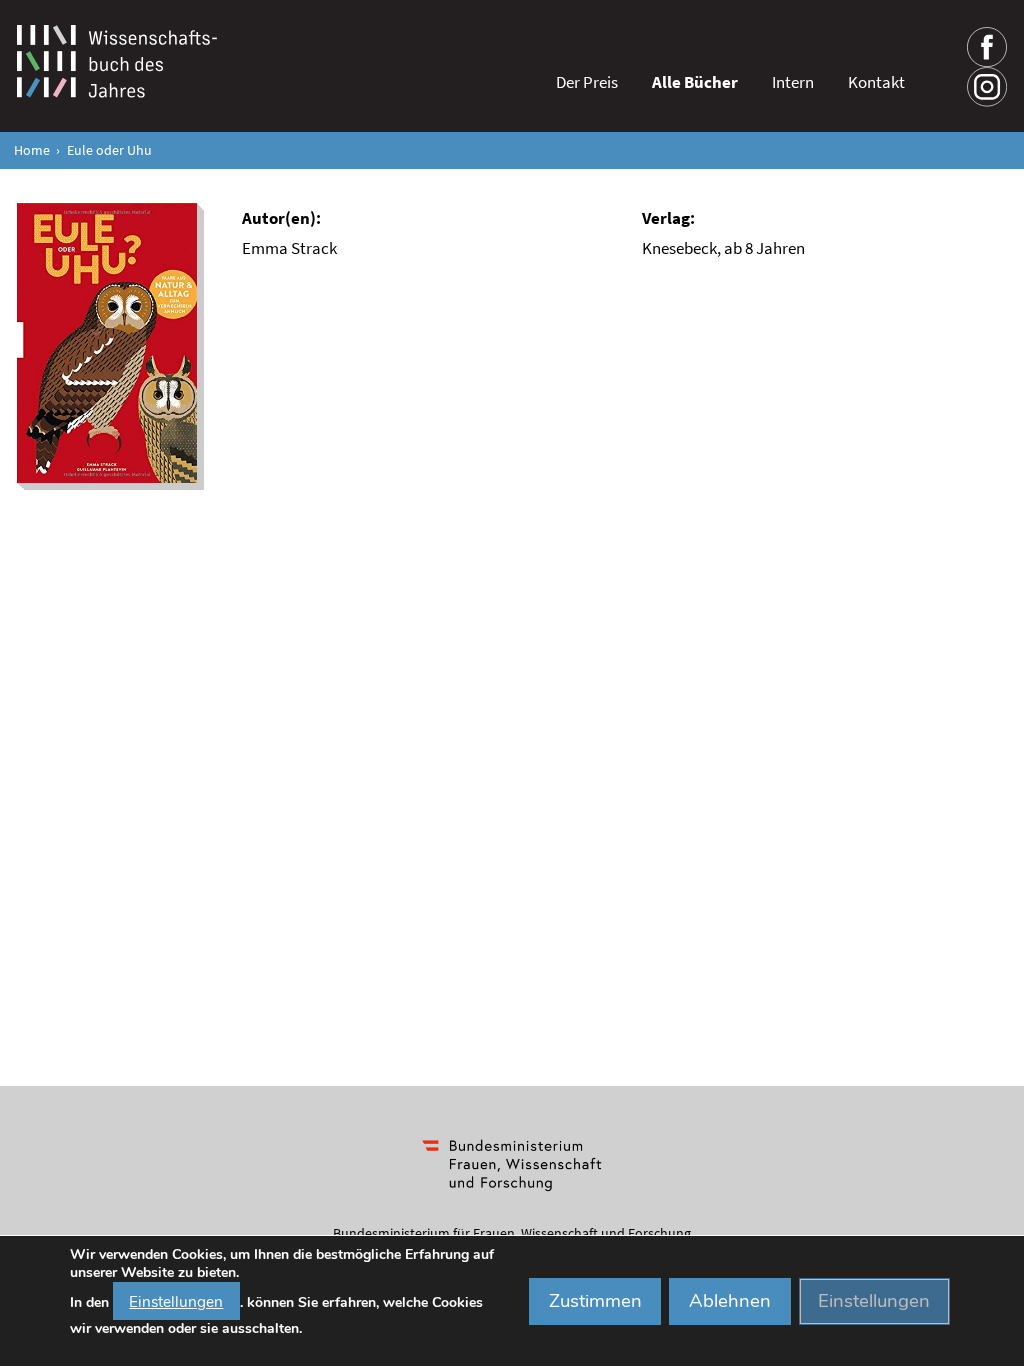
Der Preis (587, 82)
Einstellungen (176, 1300)
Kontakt (876, 82)
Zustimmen (595, 1301)
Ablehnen (730, 1301)
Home (32, 150)
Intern (793, 82)
